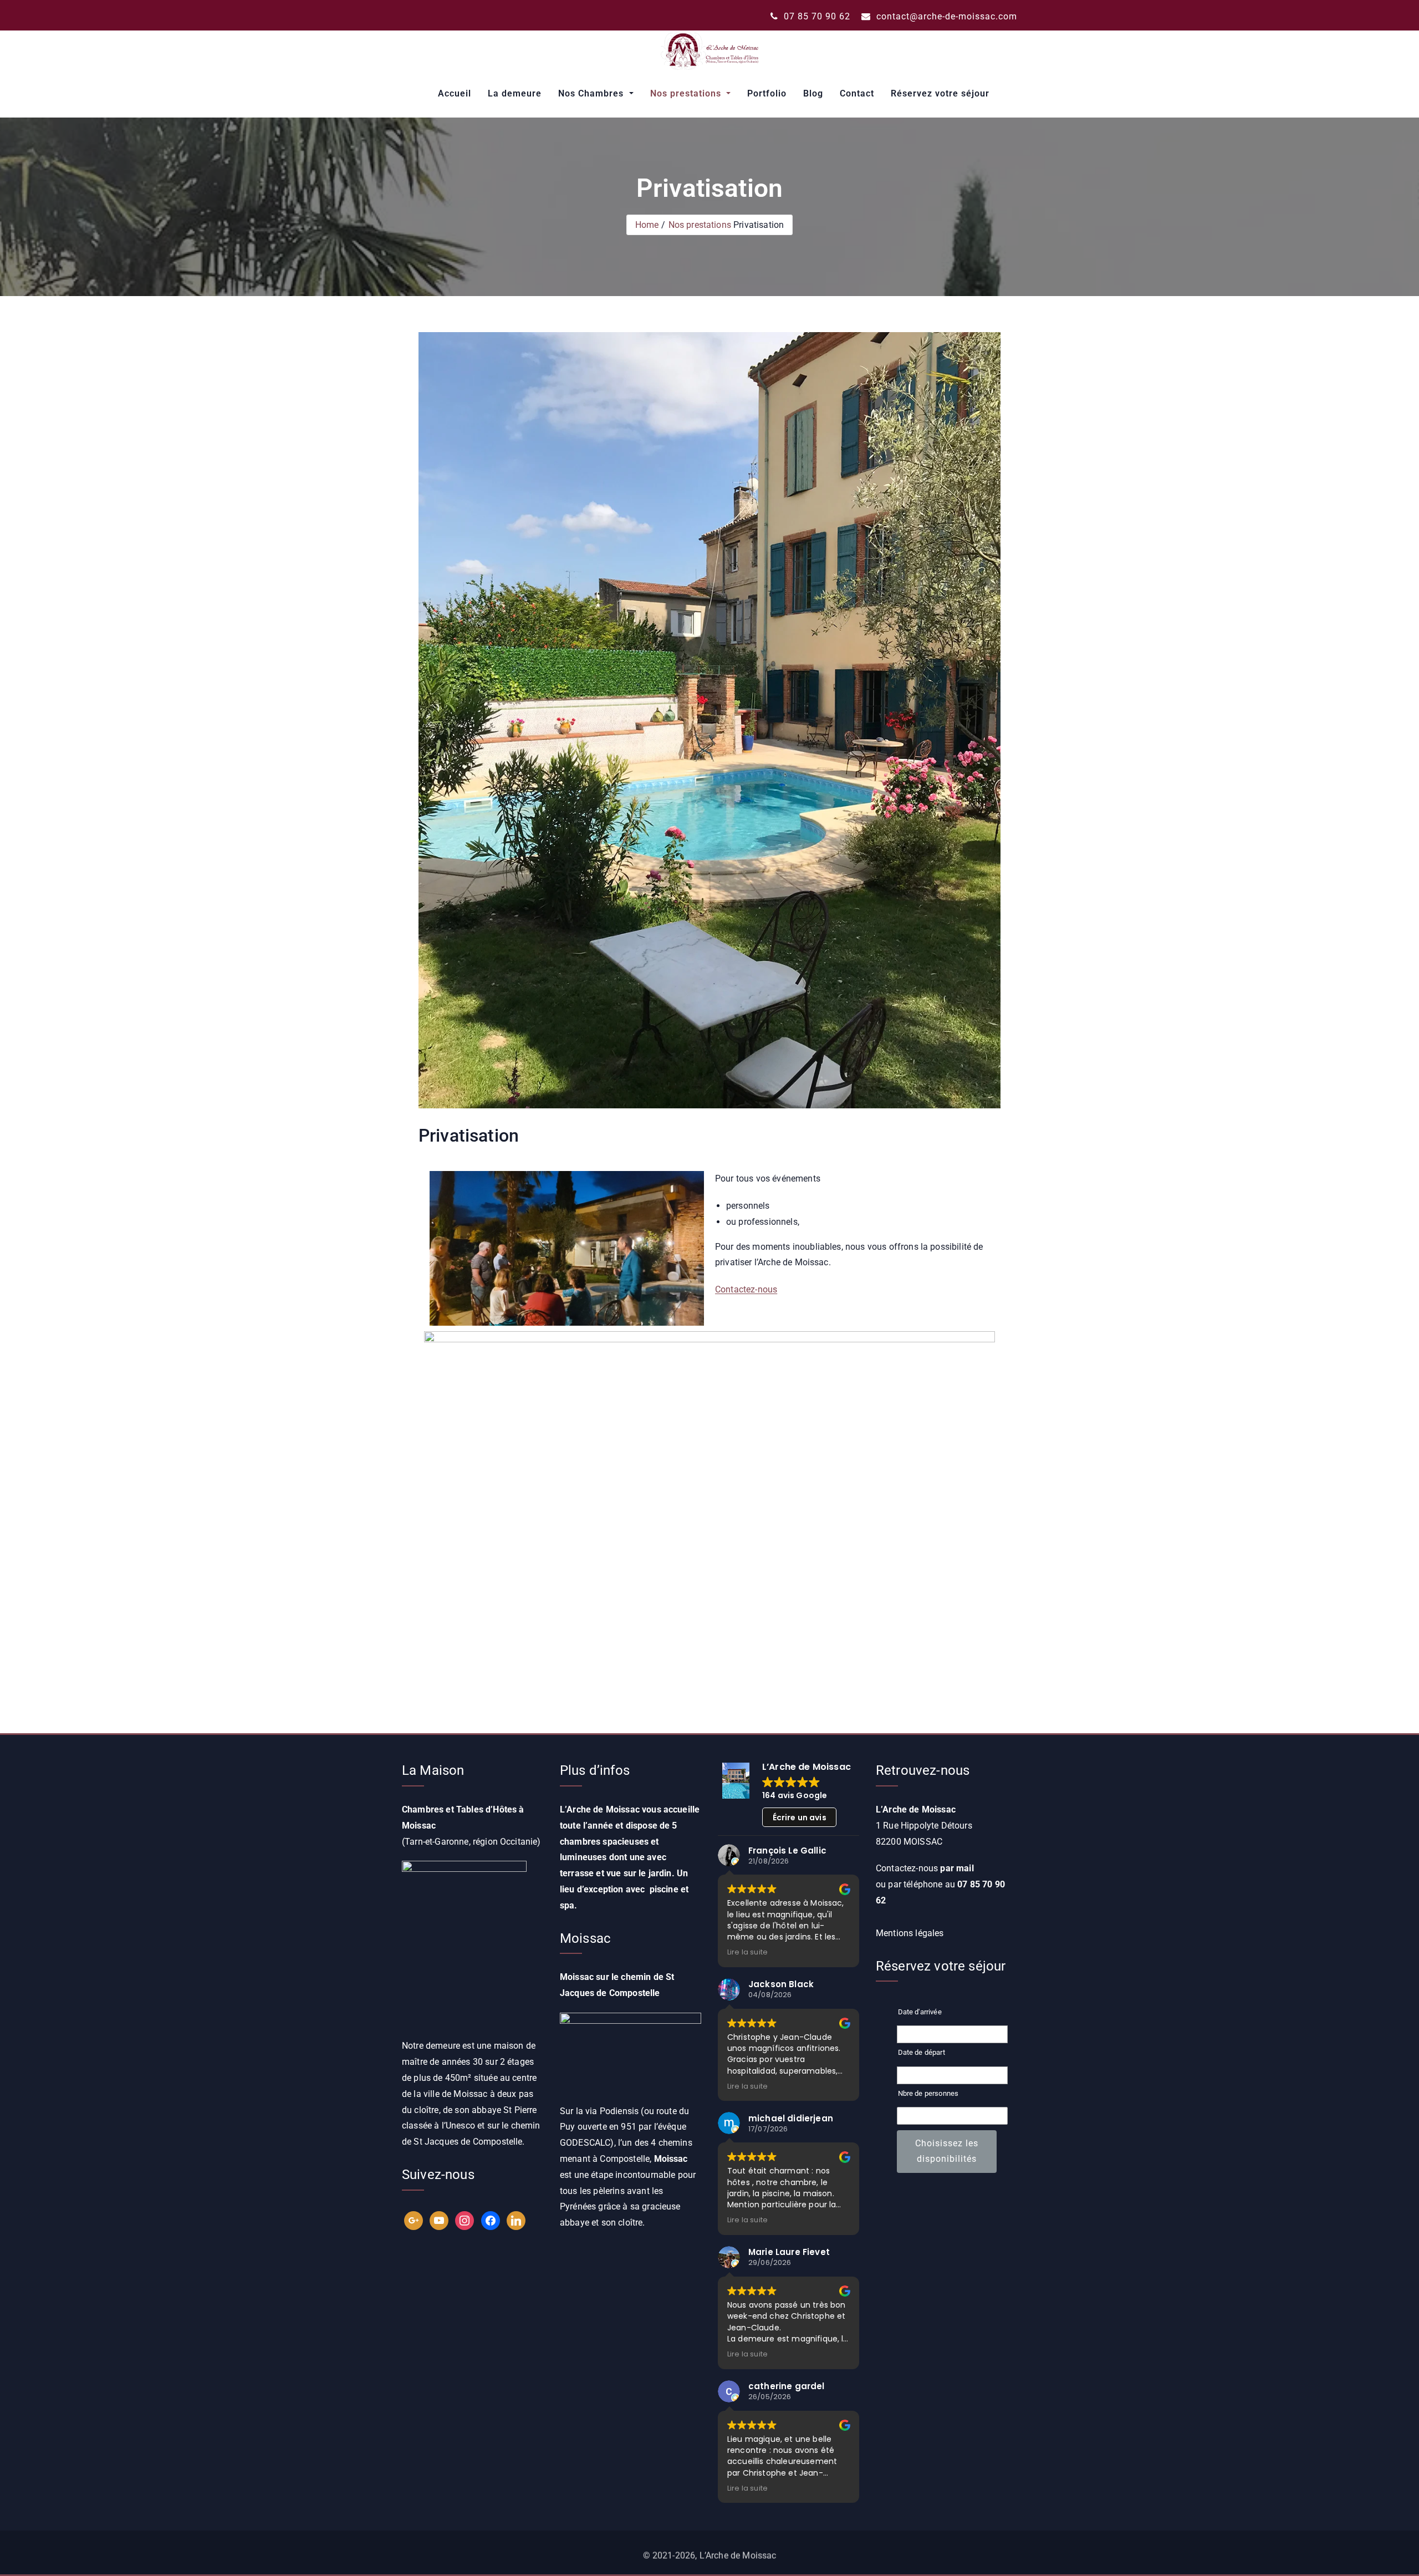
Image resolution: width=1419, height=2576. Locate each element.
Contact (857, 93)
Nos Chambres (592, 93)
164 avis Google (795, 1795)
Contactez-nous (746, 1289)
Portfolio (767, 93)
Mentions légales (910, 1933)
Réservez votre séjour (940, 93)
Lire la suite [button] (747, 1952)
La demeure (515, 93)
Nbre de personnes (928, 2093)
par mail (957, 1868)
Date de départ (922, 2052)
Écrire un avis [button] (800, 1818)
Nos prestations (687, 93)
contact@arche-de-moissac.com (945, 16)
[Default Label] (414, 2220)
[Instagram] (465, 2220)
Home (647, 225)
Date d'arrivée (920, 2012)
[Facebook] (491, 2220)
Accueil (455, 93)
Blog (813, 93)
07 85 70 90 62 (816, 16)
